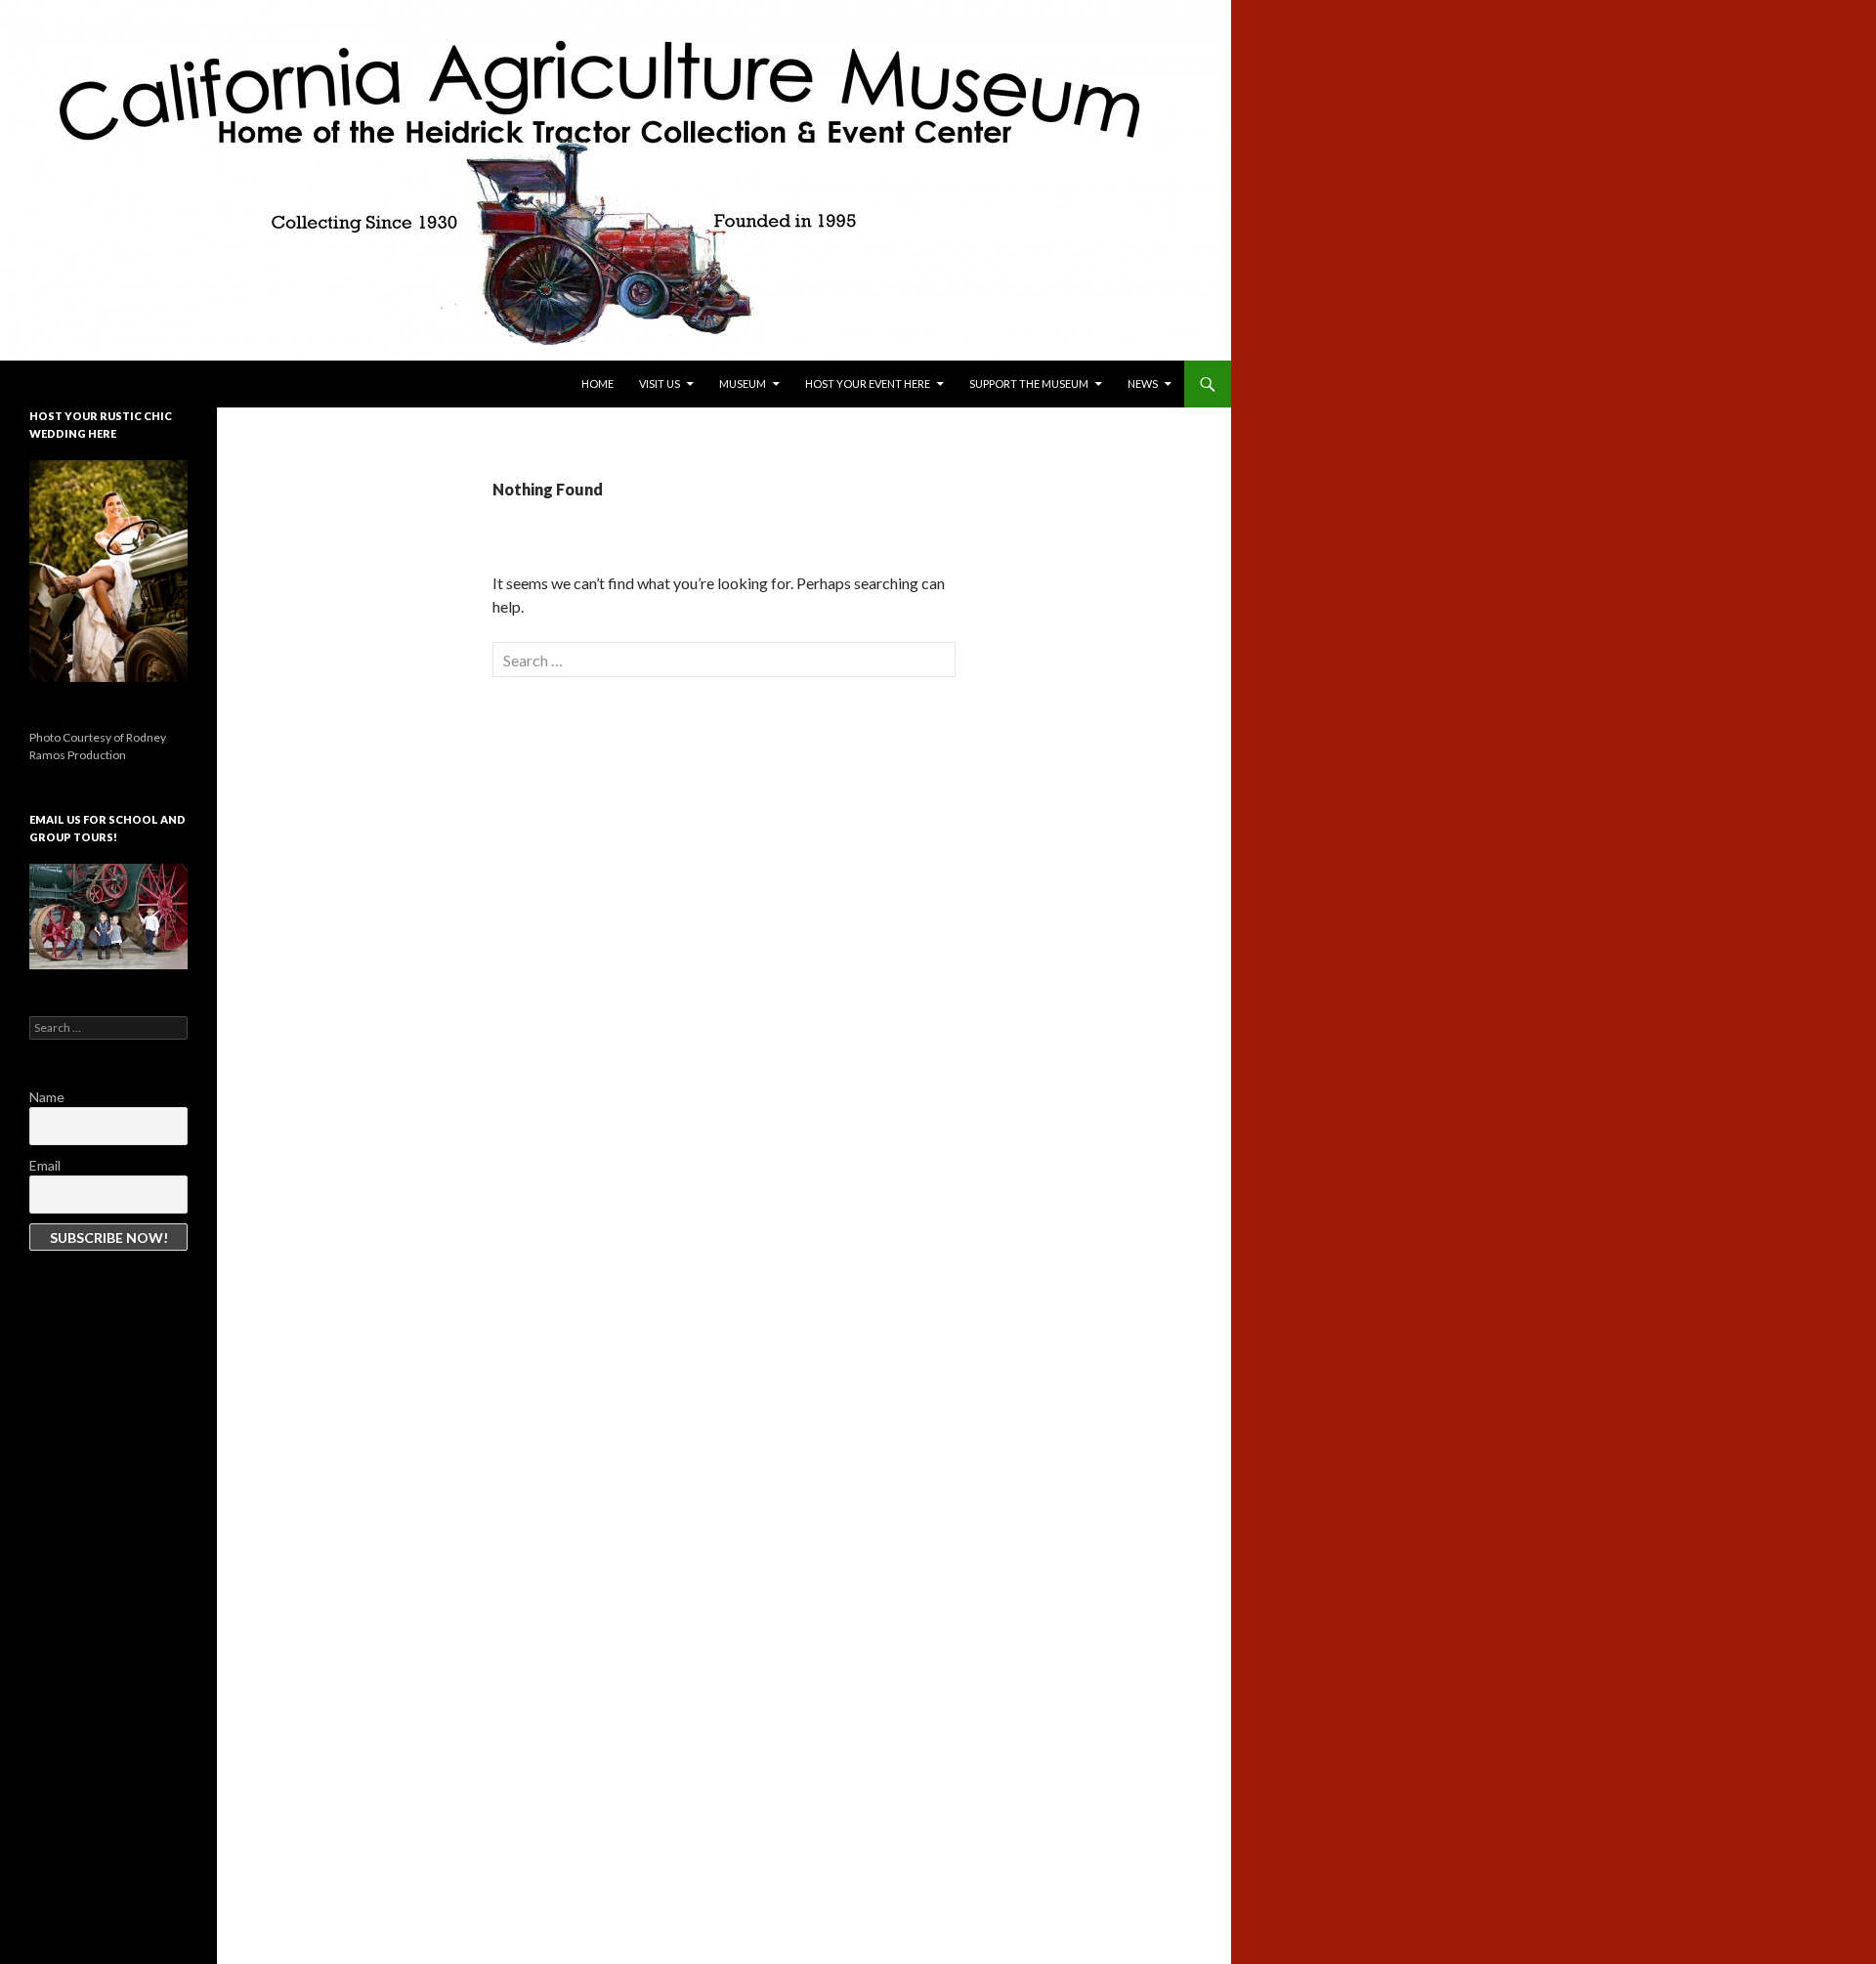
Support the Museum (1029, 384)
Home (597, 384)
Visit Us (660, 384)
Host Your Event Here (868, 384)
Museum (743, 384)
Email (45, 1165)
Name (47, 1097)
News (1143, 384)
